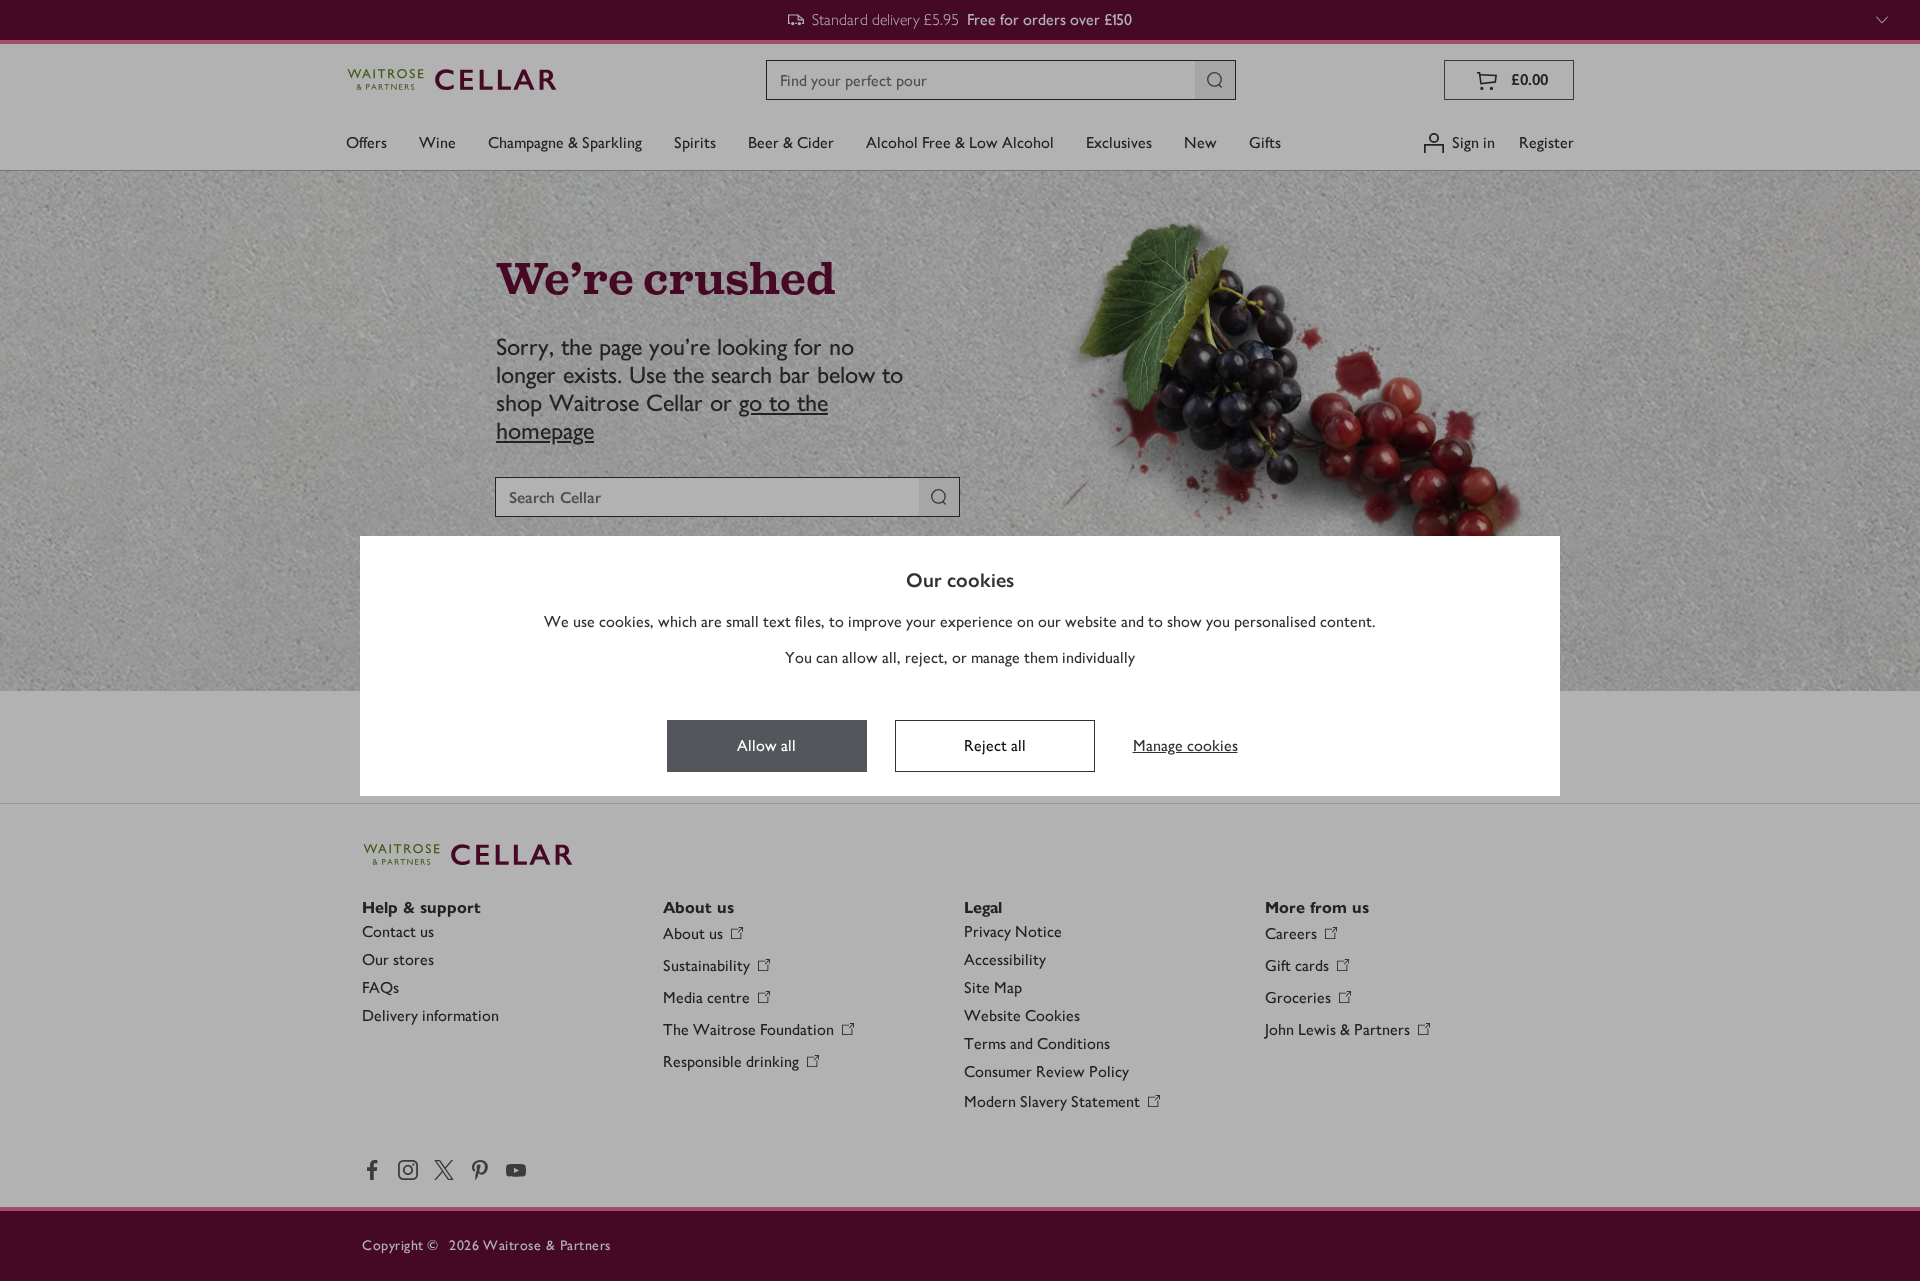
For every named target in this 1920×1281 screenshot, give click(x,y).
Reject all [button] (995, 745)
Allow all (766, 745)
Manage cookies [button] (1185, 745)
